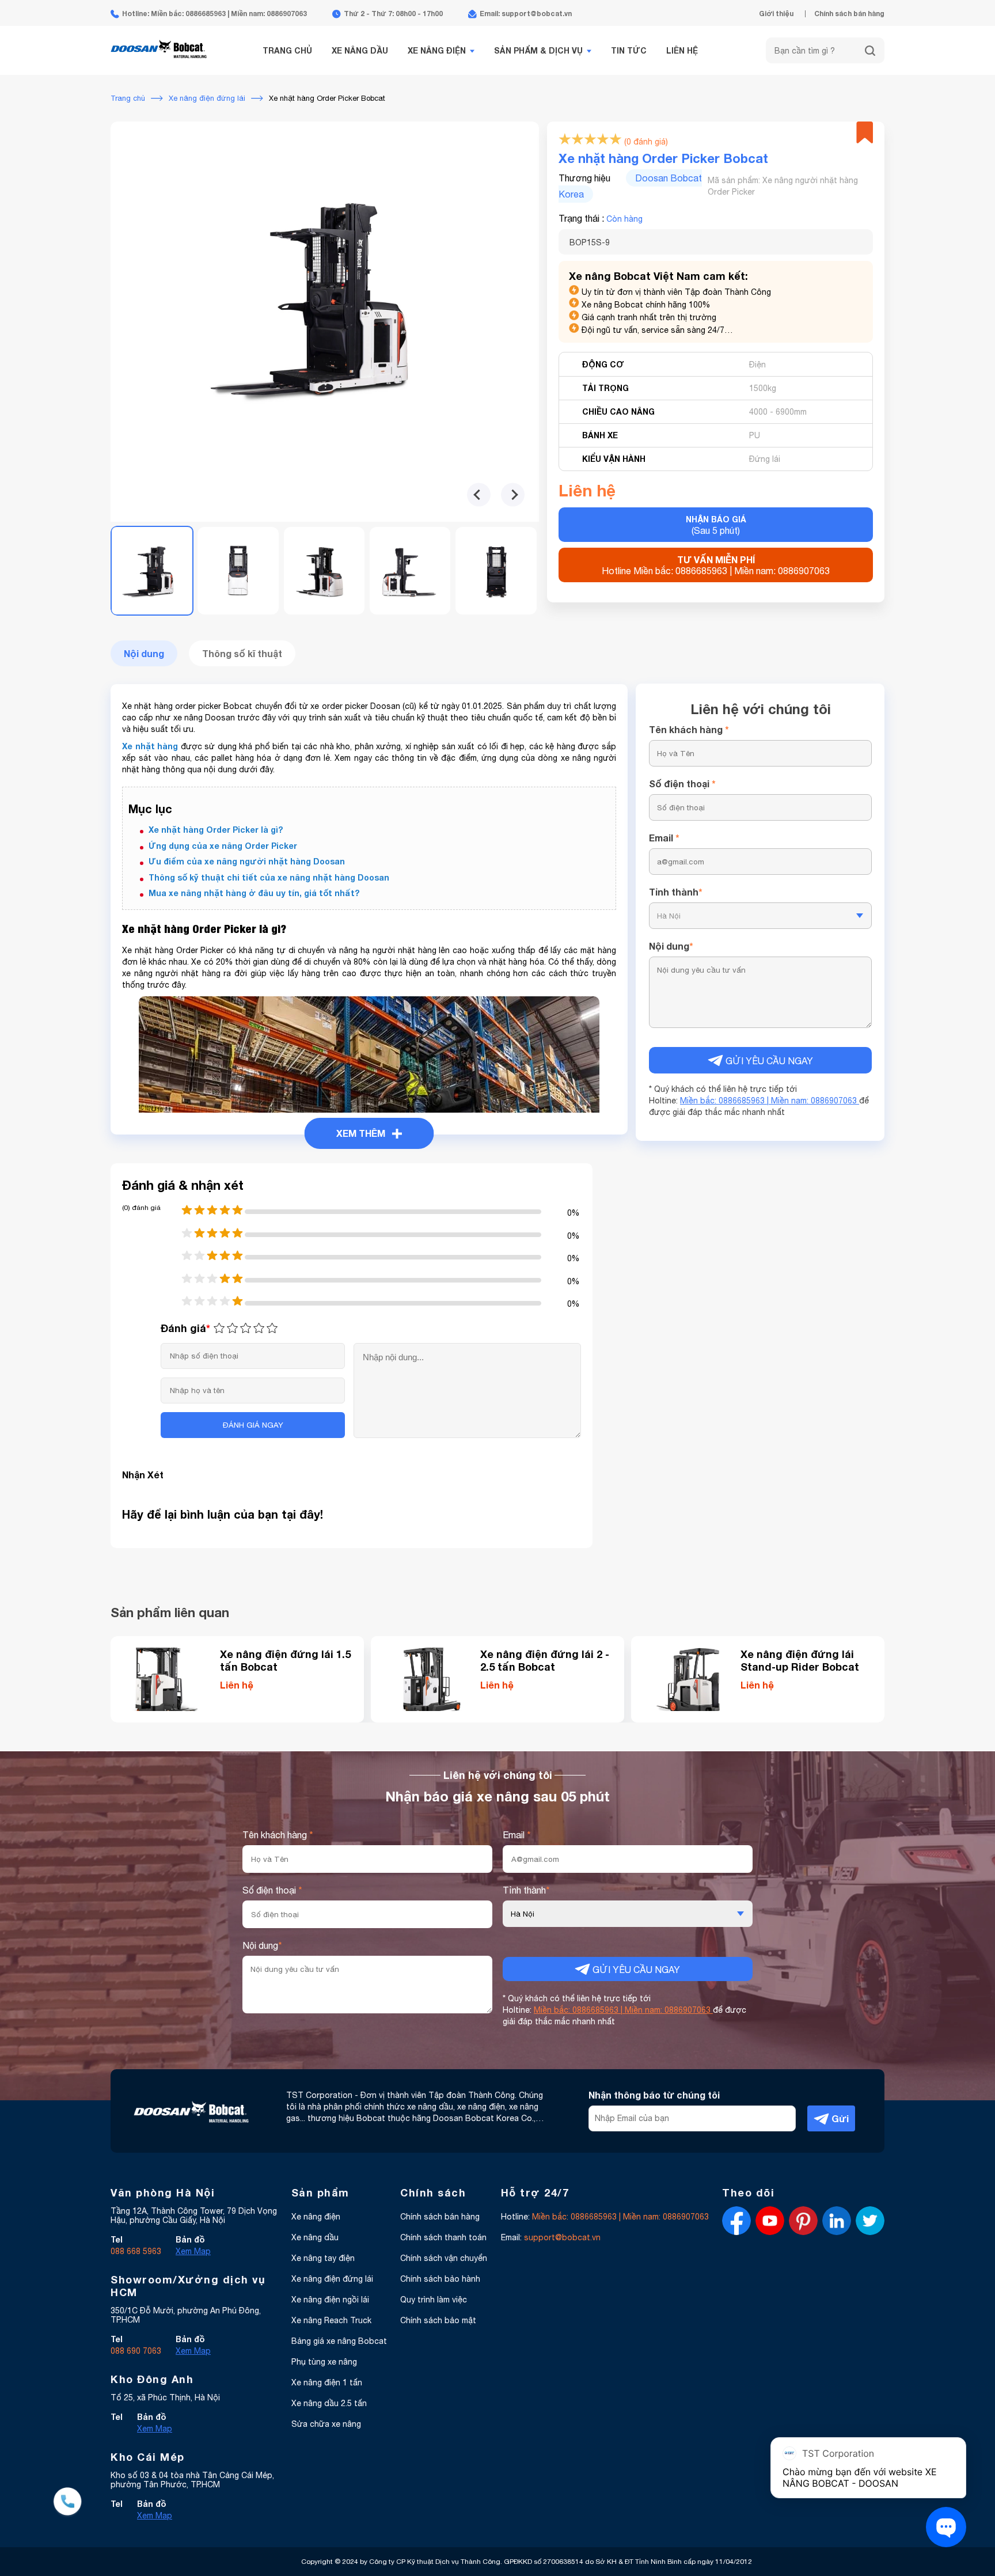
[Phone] (68, 2503)
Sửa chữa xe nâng (326, 2424)
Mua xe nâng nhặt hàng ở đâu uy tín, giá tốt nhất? (254, 893)
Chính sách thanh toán (443, 2237)
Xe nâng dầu (360, 50)
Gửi (839, 2118)
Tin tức (629, 50)
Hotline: (605, 2217)
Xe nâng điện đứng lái (332, 2279)
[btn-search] (870, 51)
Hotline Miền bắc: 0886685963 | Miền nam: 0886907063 (716, 565)
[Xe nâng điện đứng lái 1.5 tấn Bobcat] (169, 1679)
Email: (551, 2237)
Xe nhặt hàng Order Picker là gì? (216, 830)
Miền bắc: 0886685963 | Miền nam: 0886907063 (770, 1101)
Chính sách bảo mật (438, 2320)
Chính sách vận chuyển (444, 2258)
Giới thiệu (776, 14)
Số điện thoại (682, 784)
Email (664, 838)
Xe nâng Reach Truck (331, 2320)
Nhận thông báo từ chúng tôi (654, 2095)
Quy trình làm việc (434, 2300)
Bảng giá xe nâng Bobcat (339, 2341)
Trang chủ (287, 50)
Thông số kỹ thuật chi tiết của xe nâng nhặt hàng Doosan (269, 877)
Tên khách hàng (689, 729)
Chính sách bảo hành (440, 2279)
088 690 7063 (136, 2351)
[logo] (159, 65)
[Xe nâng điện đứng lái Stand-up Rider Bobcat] (690, 1679)
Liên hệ (682, 50)
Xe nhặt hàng (150, 746)
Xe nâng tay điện (323, 2258)
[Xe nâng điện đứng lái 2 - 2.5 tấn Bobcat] (430, 1679)
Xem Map (193, 2251)
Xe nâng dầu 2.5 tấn (329, 2403)
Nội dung (671, 946)
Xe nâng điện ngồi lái (330, 2300)
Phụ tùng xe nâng (324, 2362)
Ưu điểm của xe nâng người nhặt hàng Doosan (247, 861)
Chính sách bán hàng (849, 14)
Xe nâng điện (437, 50)
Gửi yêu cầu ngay (768, 1061)
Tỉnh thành (676, 892)
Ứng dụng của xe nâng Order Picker (223, 846)
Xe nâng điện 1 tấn (327, 2382)
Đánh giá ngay (253, 1425)
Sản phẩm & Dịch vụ (538, 50)
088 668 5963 (136, 2251)
